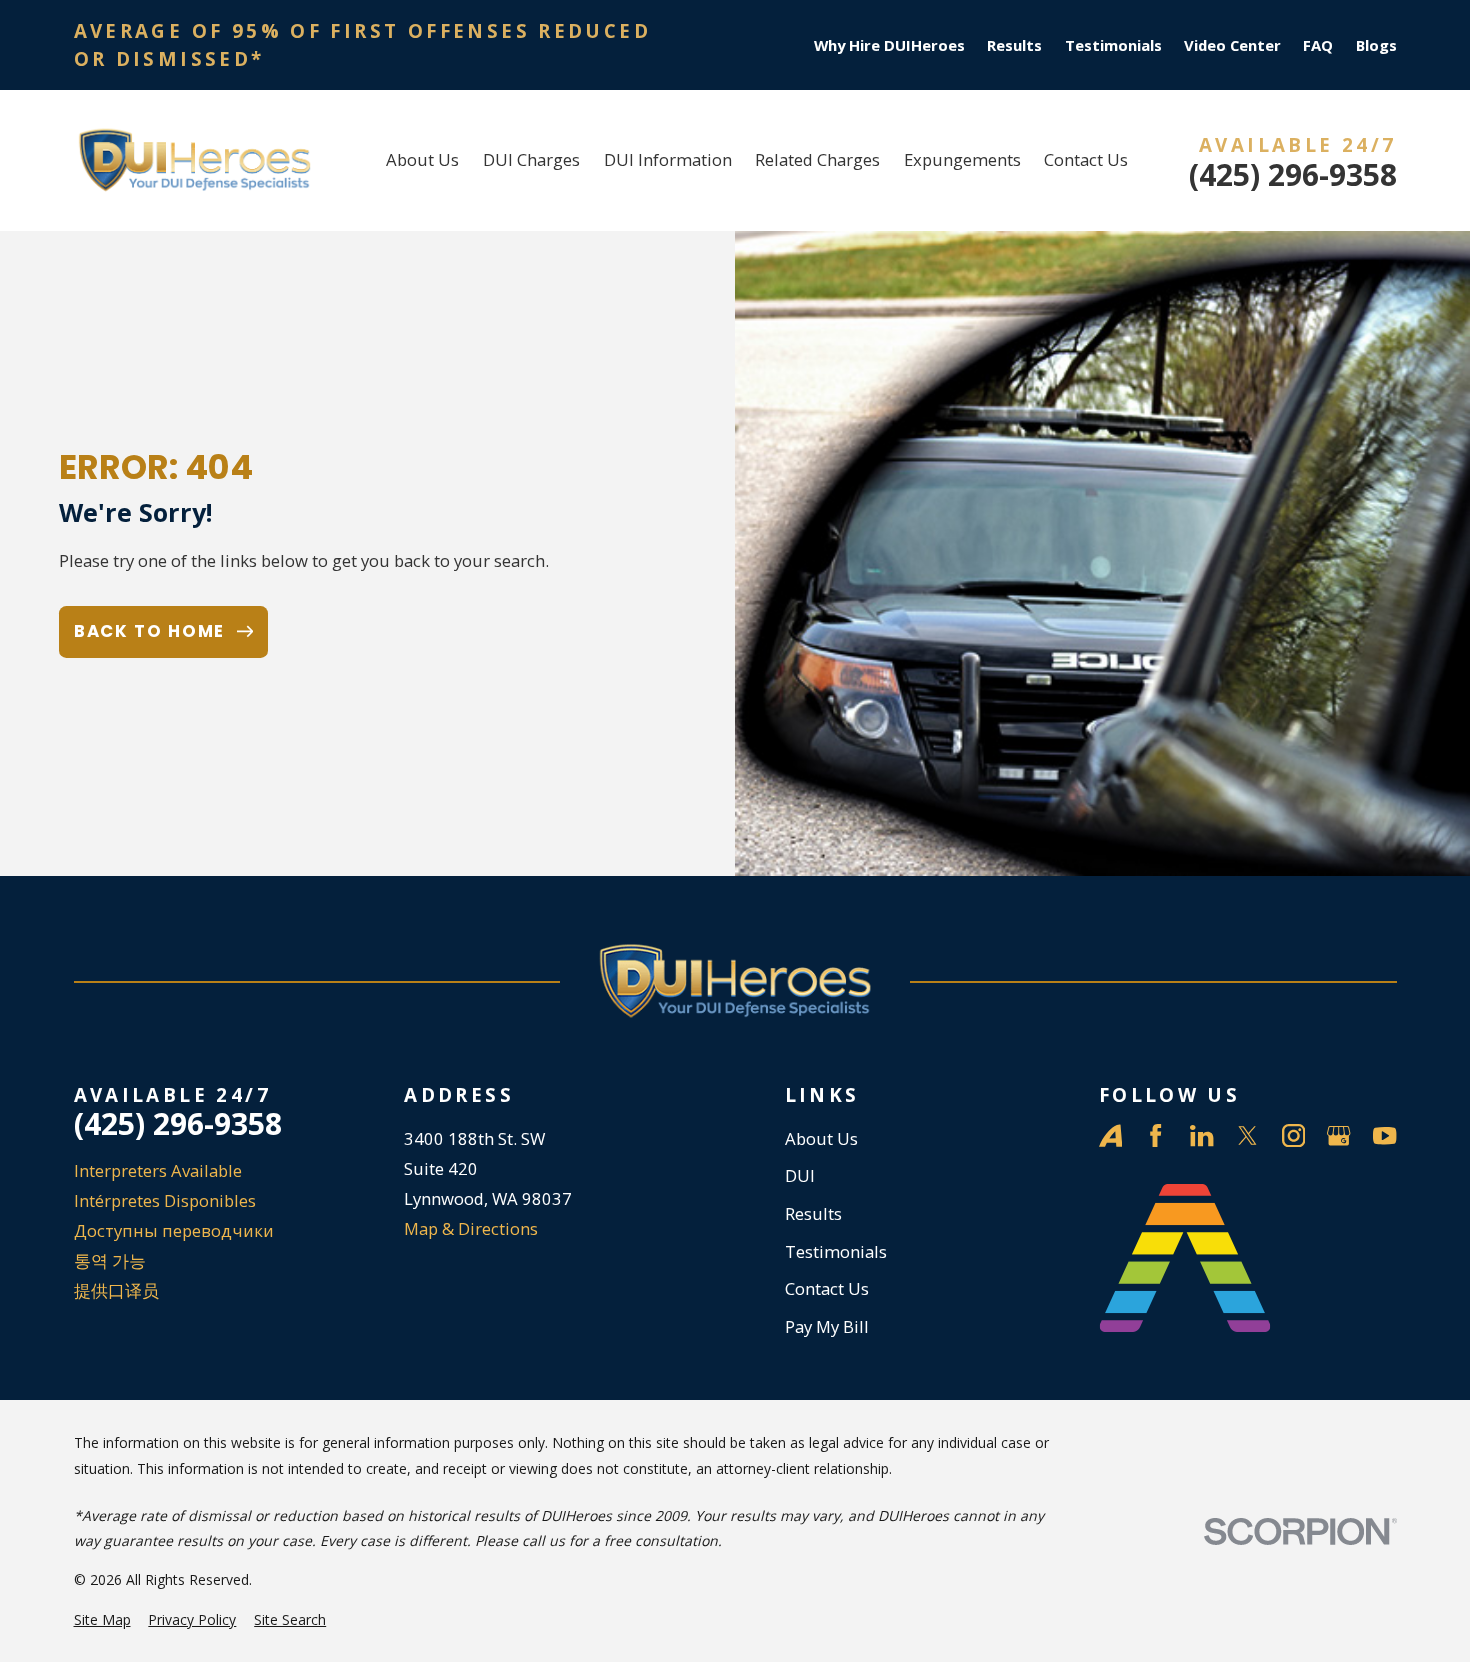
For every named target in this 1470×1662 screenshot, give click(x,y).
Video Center (1232, 45)
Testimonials (1113, 45)
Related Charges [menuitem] (817, 159)
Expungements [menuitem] (962, 159)
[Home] (195, 160)
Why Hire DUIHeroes (889, 45)
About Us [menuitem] (422, 159)
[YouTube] (1384, 1135)
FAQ (1318, 45)
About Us (821, 1138)
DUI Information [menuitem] (668, 159)
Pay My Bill (827, 1326)
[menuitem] (102, 1619)
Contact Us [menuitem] (1086, 159)
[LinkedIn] (1201, 1135)
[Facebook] (1155, 1135)
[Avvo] (1110, 1135)
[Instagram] (1293, 1135)
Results (1014, 45)
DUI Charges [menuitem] (531, 159)
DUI (800, 1175)
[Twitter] (1247, 1135)
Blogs (1376, 45)
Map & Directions (471, 1228)
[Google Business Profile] (1338, 1135)
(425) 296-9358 (1293, 175)
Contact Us (827, 1288)
